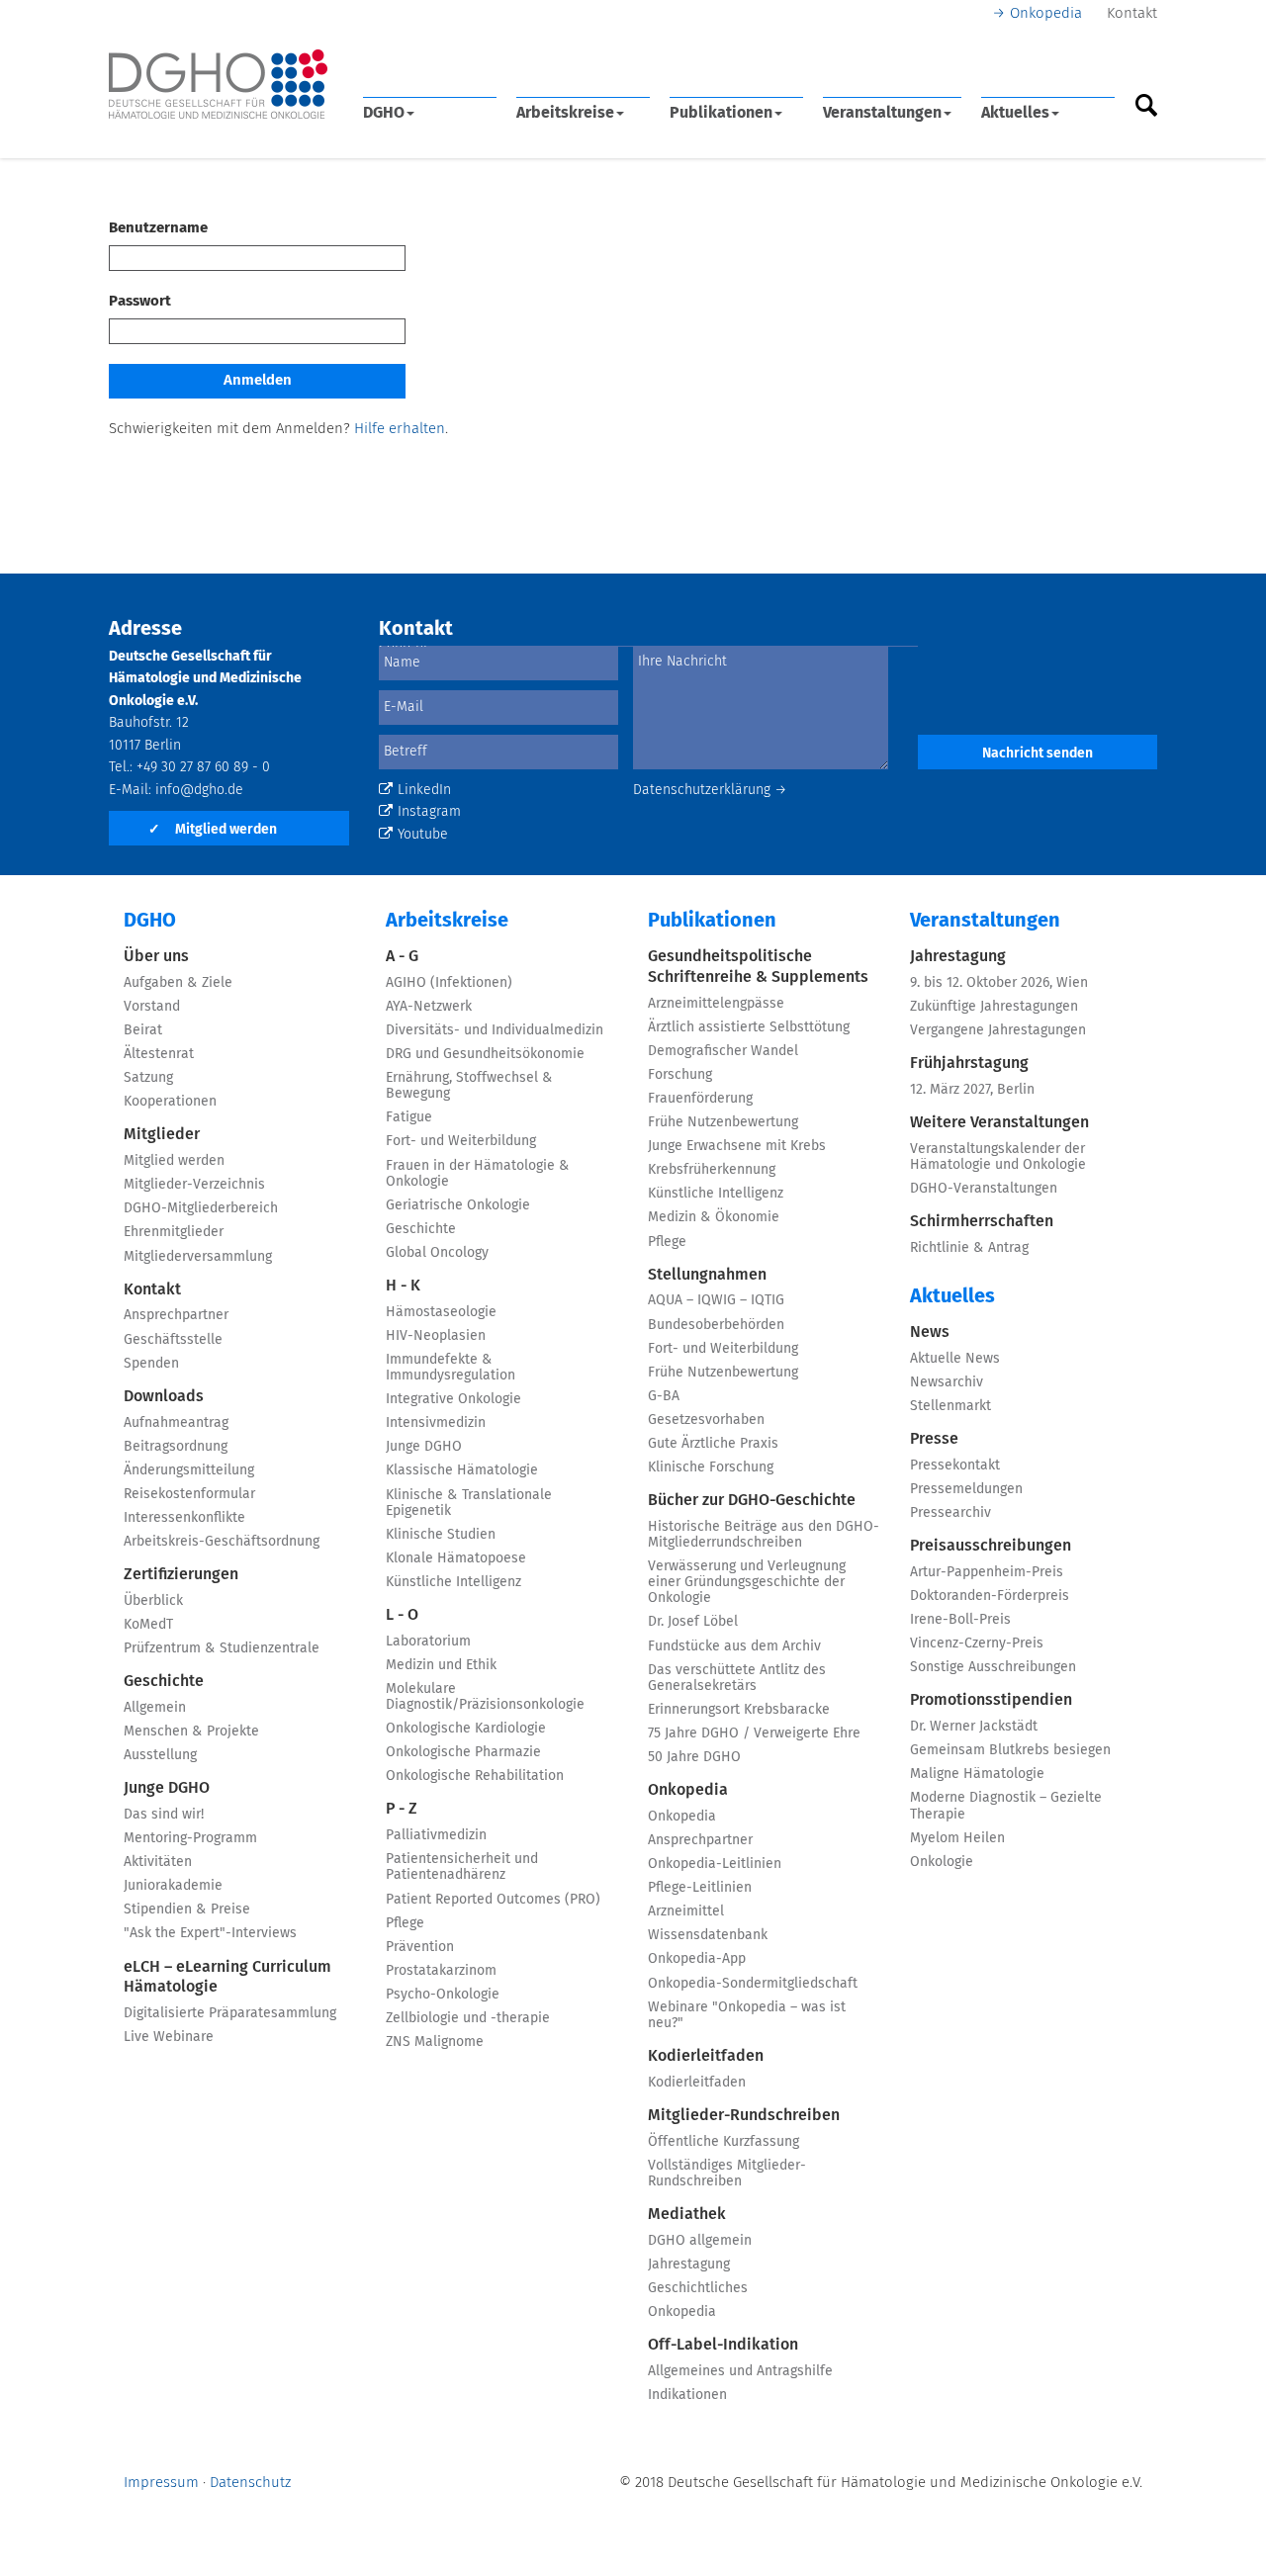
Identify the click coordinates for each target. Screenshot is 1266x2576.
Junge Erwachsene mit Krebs (737, 1146)
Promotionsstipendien (991, 1700)
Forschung (680, 1075)
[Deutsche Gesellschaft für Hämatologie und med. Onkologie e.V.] (218, 85)
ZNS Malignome (435, 2042)
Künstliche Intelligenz (453, 1582)
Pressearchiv (950, 1513)
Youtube (423, 835)
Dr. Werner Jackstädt (974, 1727)
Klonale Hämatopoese (456, 1558)
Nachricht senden (1038, 754)
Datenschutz (250, 2483)
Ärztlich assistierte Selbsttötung (749, 1027)
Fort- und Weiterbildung (461, 1141)
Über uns (156, 956)
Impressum (161, 2483)
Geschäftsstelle (173, 1340)
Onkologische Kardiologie (466, 1729)
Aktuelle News (955, 1359)
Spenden (151, 1364)
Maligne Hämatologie (977, 1774)
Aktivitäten (158, 1862)
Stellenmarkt (950, 1406)
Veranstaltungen (882, 113)
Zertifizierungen (181, 1574)
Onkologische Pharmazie (463, 1752)
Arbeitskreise (565, 113)
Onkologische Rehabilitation (475, 1776)
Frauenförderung (700, 1099)
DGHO (384, 113)
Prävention (420, 1947)
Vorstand (152, 1007)
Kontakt (1132, 13)
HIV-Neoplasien (436, 1336)
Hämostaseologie (441, 1312)
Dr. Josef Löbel (693, 1622)
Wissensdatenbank (708, 1935)
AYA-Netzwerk (429, 1007)
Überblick (153, 1601)
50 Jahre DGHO (694, 1757)
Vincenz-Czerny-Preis (977, 1643)
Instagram (429, 812)
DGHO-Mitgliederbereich (201, 1208)
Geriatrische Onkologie (458, 1205)
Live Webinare (169, 2037)
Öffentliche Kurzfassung (723, 2142)
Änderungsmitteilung (189, 1470)
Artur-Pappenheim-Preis (987, 1572)
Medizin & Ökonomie (714, 1217)
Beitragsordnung (176, 1447)
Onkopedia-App (697, 1959)
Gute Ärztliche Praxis (713, 1444)
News (930, 1332)
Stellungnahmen (707, 1275)
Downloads (164, 1396)
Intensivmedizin (436, 1423)
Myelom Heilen (957, 1838)
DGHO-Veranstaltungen (984, 1189)
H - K (403, 1286)
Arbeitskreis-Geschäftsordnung (222, 1542)
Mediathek (687, 2214)
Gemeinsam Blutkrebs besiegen (1010, 1750)
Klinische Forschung (711, 1467)
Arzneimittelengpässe (716, 1004)
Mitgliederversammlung (198, 1257)
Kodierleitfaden (706, 2056)
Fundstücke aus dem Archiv (734, 1646)
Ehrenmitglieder (174, 1232)
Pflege (405, 1923)
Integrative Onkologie (453, 1399)
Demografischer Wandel (723, 1051)
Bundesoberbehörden (716, 1325)
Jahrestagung (689, 2265)
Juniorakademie (173, 1886)
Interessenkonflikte (184, 1518)
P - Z (402, 1809)
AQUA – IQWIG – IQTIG (716, 1300)
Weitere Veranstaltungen (999, 1122)
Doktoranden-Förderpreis (990, 1596)
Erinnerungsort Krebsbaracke (739, 1710)
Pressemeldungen (966, 1489)
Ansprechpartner (176, 1315)
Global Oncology (437, 1253)
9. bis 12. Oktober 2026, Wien (999, 983)
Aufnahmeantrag (176, 1423)
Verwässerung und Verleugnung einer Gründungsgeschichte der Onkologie (747, 1582)
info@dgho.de (199, 790)
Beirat (143, 1030)
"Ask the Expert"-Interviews (210, 1933)
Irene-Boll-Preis (960, 1620)
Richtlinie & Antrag (969, 1248)
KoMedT (148, 1625)
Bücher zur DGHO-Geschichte (752, 1500)
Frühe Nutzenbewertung (723, 1122)
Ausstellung (160, 1755)
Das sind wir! (164, 1815)
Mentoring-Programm (190, 1838)
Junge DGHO (167, 1788)
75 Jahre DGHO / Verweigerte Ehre (754, 1733)
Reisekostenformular (189, 1494)
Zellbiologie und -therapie (468, 2018)
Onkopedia (1046, 13)
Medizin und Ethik (441, 1665)
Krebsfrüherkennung (712, 1170)
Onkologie (942, 1862)
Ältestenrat (159, 1054)
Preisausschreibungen (991, 1546)
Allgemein (155, 1708)
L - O (402, 1615)
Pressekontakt (955, 1466)
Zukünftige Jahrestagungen (994, 1007)
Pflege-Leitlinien (700, 1888)
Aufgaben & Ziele (178, 983)
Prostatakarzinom (441, 1971)
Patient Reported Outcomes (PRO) (493, 1900)
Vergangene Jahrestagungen (998, 1030)
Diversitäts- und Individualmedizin (495, 1030)
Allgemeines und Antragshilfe (740, 2371)
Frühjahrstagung (969, 1063)
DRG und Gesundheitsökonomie (485, 1054)
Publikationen (721, 113)
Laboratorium (428, 1642)
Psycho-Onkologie (443, 1995)
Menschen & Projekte (191, 1732)
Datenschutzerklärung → (710, 790)
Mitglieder (162, 1134)
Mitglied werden (213, 830)
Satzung (148, 1078)
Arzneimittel (686, 1911)
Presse (934, 1439)
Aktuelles (1015, 113)
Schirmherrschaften (982, 1221)
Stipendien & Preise (187, 1910)
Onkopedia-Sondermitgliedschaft (753, 1984)
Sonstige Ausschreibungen (993, 1667)
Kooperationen (170, 1102)
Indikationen (687, 2395)
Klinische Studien (441, 1535)
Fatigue (409, 1117)
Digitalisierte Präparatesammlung (230, 2013)
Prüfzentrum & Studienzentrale (222, 1648)
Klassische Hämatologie (462, 1470)
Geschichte (164, 1681)
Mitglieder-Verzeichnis (194, 1185)
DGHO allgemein (700, 2241)
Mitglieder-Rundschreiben (744, 2115)
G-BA (664, 1396)
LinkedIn (424, 790)
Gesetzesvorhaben (706, 1420)
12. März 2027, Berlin (972, 1090)
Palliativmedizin (436, 1835)
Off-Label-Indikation (723, 2345)
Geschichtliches (698, 2288)
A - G (402, 956)
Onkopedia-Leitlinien (715, 1864)
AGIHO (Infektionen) (449, 983)
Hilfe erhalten (400, 429)
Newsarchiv (947, 1382)
